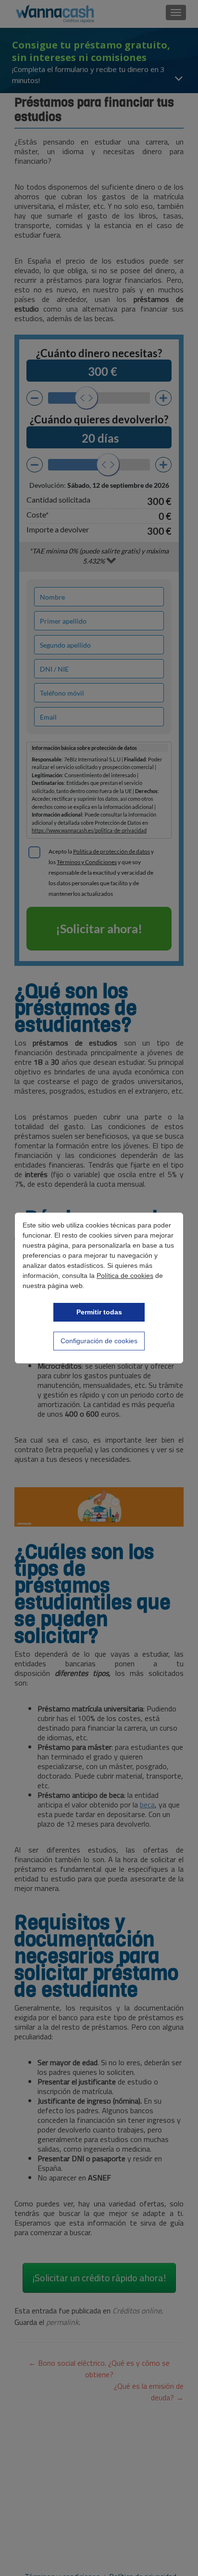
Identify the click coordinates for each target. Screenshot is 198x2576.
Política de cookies (125, 1276)
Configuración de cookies (99, 1341)
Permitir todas (99, 1312)
